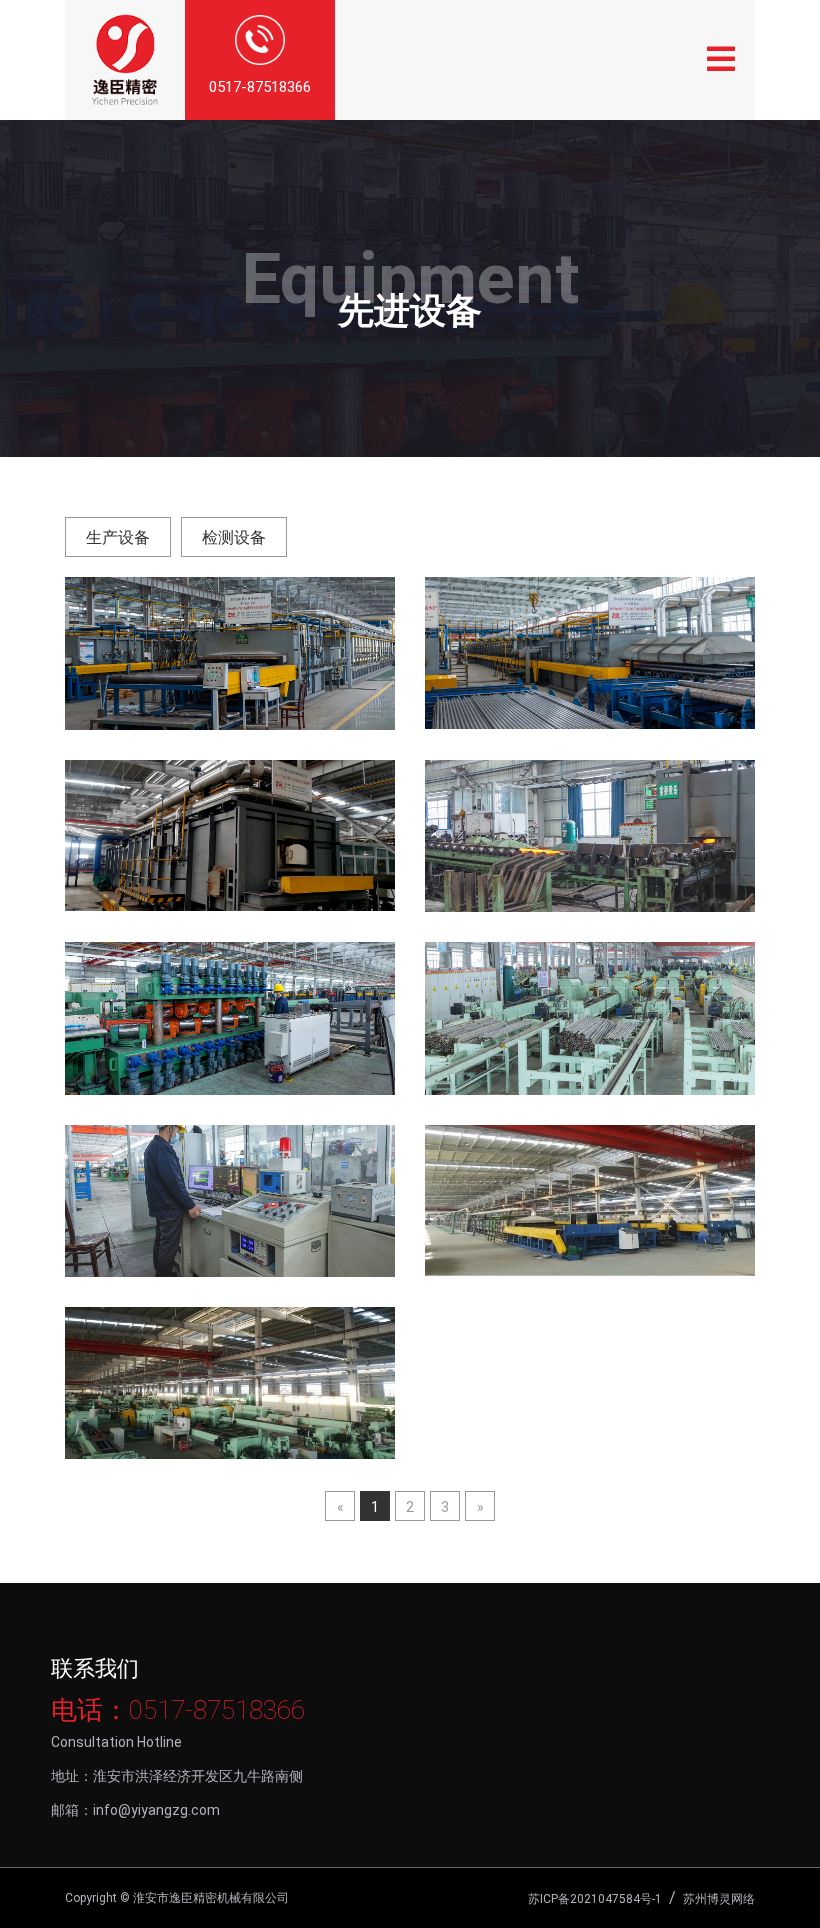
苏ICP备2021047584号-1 (595, 1899)
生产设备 (118, 537)
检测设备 (234, 537)
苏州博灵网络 (719, 1899)
